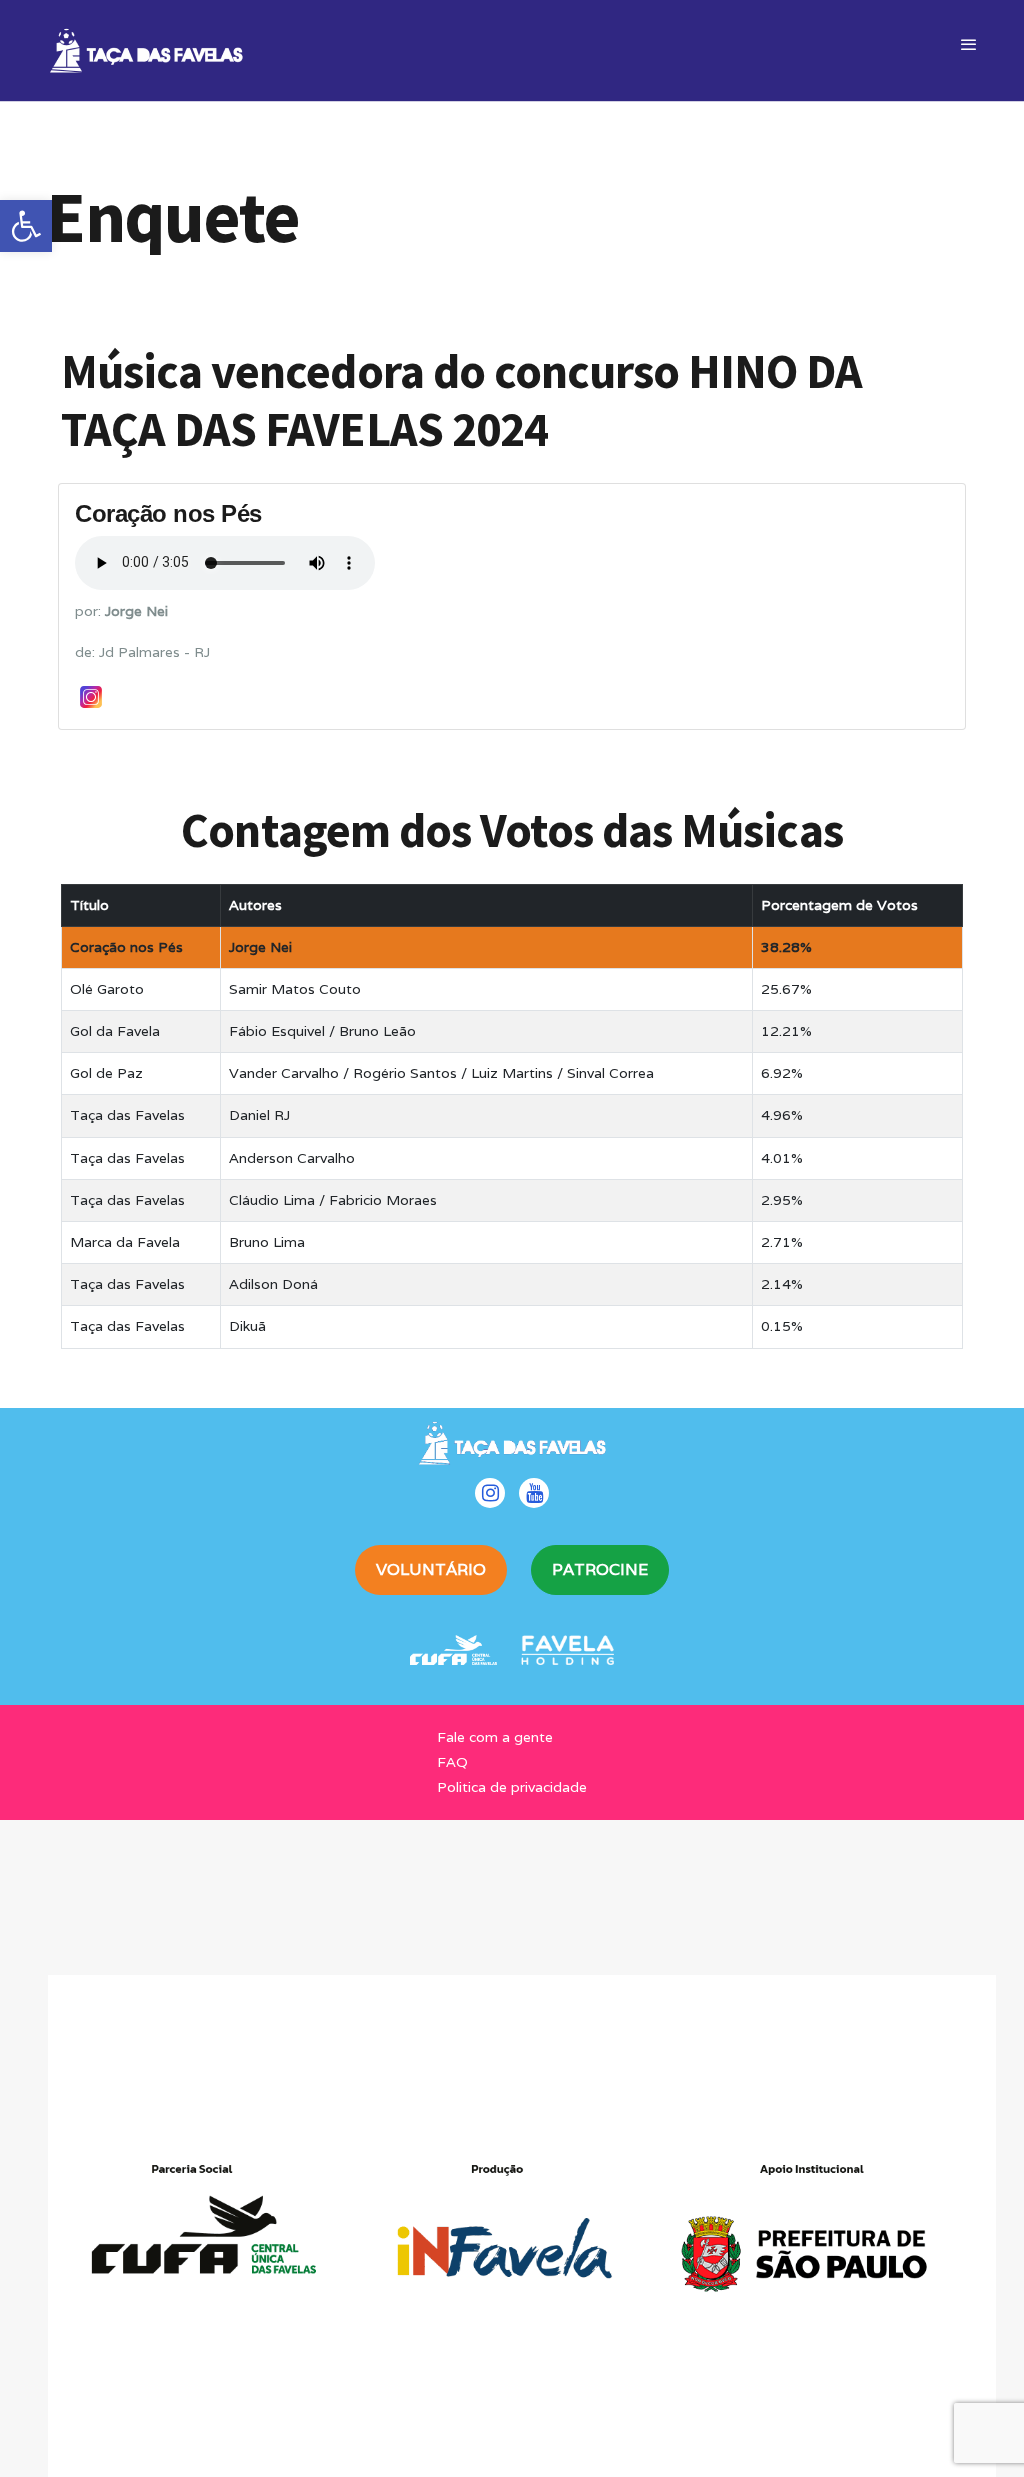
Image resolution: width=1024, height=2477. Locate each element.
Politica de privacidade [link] (512, 1787)
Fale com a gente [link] (495, 1737)
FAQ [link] (452, 1762)
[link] (26, 226)
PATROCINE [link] (600, 1569)
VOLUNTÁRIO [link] (431, 1569)
